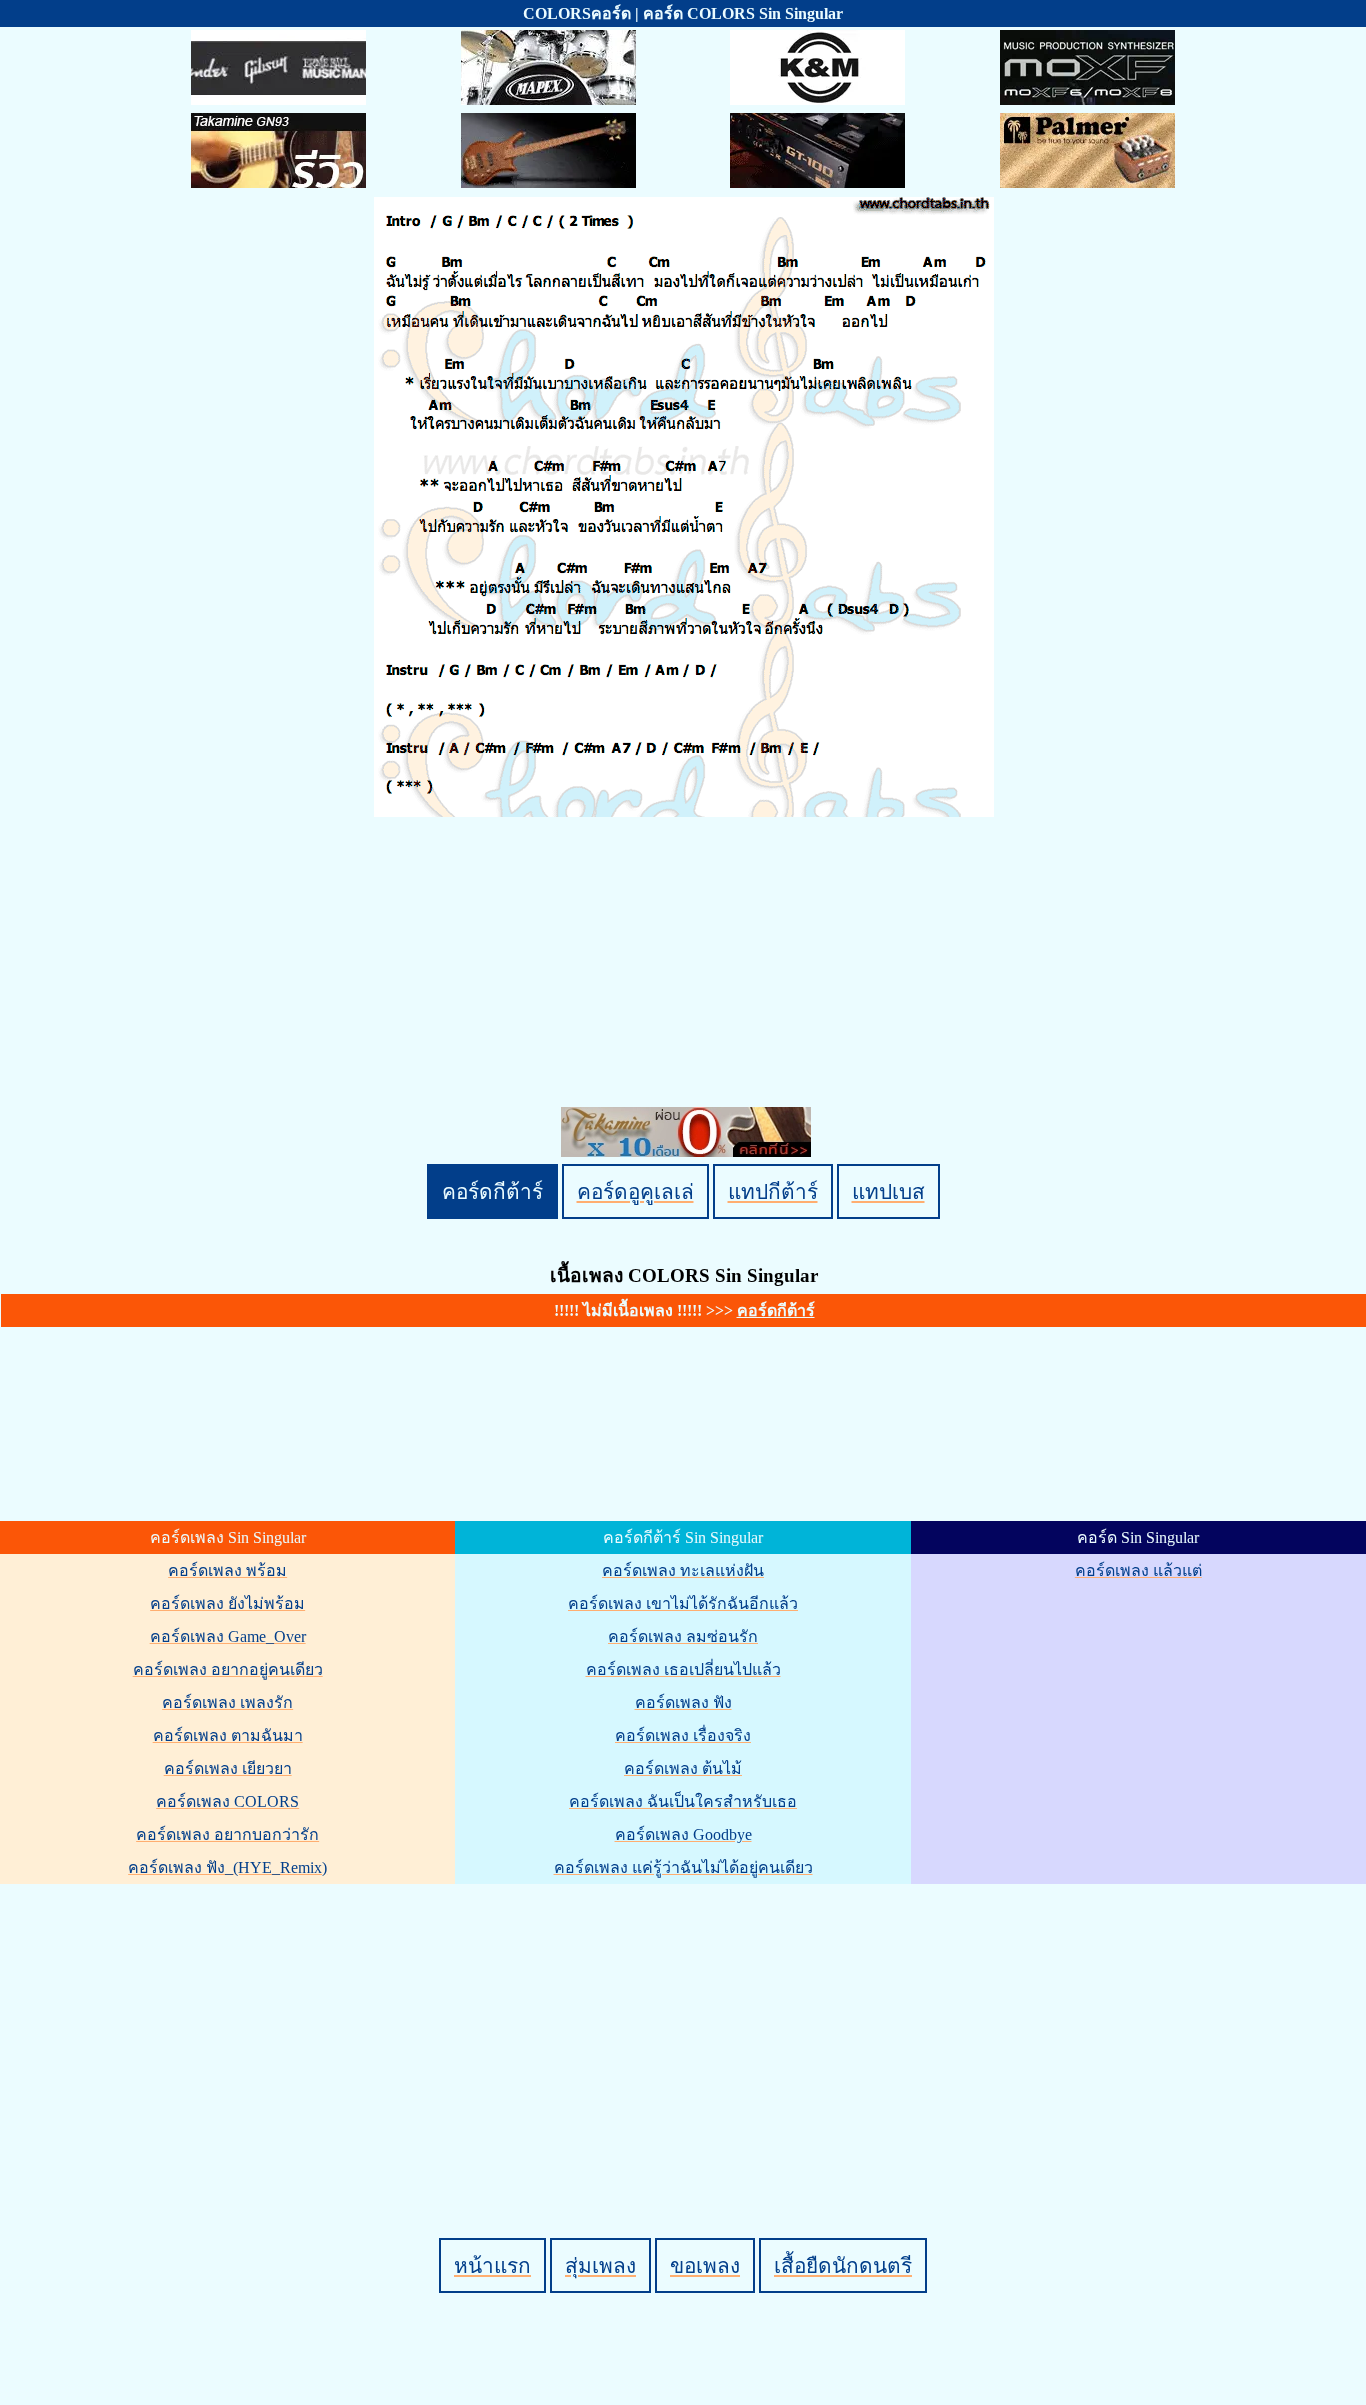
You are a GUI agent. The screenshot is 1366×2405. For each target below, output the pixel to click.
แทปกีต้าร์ (773, 1191)
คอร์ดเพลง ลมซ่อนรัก (683, 1636)
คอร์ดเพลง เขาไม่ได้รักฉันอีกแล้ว (683, 1603)
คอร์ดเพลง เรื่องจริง (683, 1735)
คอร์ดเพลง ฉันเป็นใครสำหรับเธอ (683, 1801)
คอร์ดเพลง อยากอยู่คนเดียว (228, 1669)
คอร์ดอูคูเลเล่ (635, 1191)
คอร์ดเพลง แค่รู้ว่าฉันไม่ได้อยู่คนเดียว (683, 1867)
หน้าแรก (492, 2265)
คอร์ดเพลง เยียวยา (228, 1768)
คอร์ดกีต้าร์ (492, 1191)
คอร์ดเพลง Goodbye (683, 1834)
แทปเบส (888, 1191)
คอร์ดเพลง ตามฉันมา (228, 1735)
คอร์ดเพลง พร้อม (227, 1570)
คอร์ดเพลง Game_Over (228, 1636)
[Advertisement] (686, 2027)
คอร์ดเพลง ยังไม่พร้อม (227, 1603)
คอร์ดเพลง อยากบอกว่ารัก (227, 1834)
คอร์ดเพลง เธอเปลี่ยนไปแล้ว (683, 1669)
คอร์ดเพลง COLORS (227, 1801)
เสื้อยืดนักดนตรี (843, 2265)
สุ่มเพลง (600, 2265)
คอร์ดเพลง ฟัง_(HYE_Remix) (227, 1867)
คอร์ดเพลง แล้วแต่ (1138, 1570)
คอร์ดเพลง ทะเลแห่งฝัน (683, 1570)
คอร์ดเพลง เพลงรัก (227, 1702)
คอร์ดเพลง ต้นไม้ (683, 1768)
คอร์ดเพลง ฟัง (683, 1702)
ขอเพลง (705, 2265)
